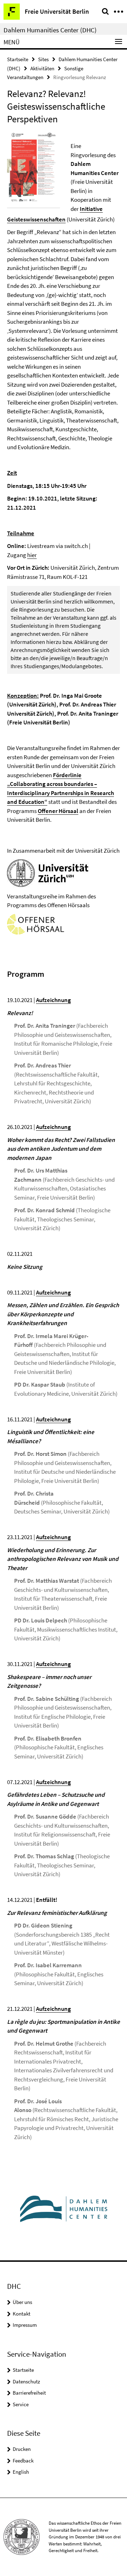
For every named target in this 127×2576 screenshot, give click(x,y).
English (21, 2472)
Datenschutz (26, 2381)
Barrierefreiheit (29, 2393)
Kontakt (22, 2314)
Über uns (22, 2302)
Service (21, 2404)
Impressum (25, 2325)
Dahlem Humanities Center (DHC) (50, 30)
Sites (43, 59)
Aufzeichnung (53, 1664)
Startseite (18, 59)
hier (32, 555)
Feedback (23, 2461)
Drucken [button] (22, 2449)
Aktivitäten (42, 68)
